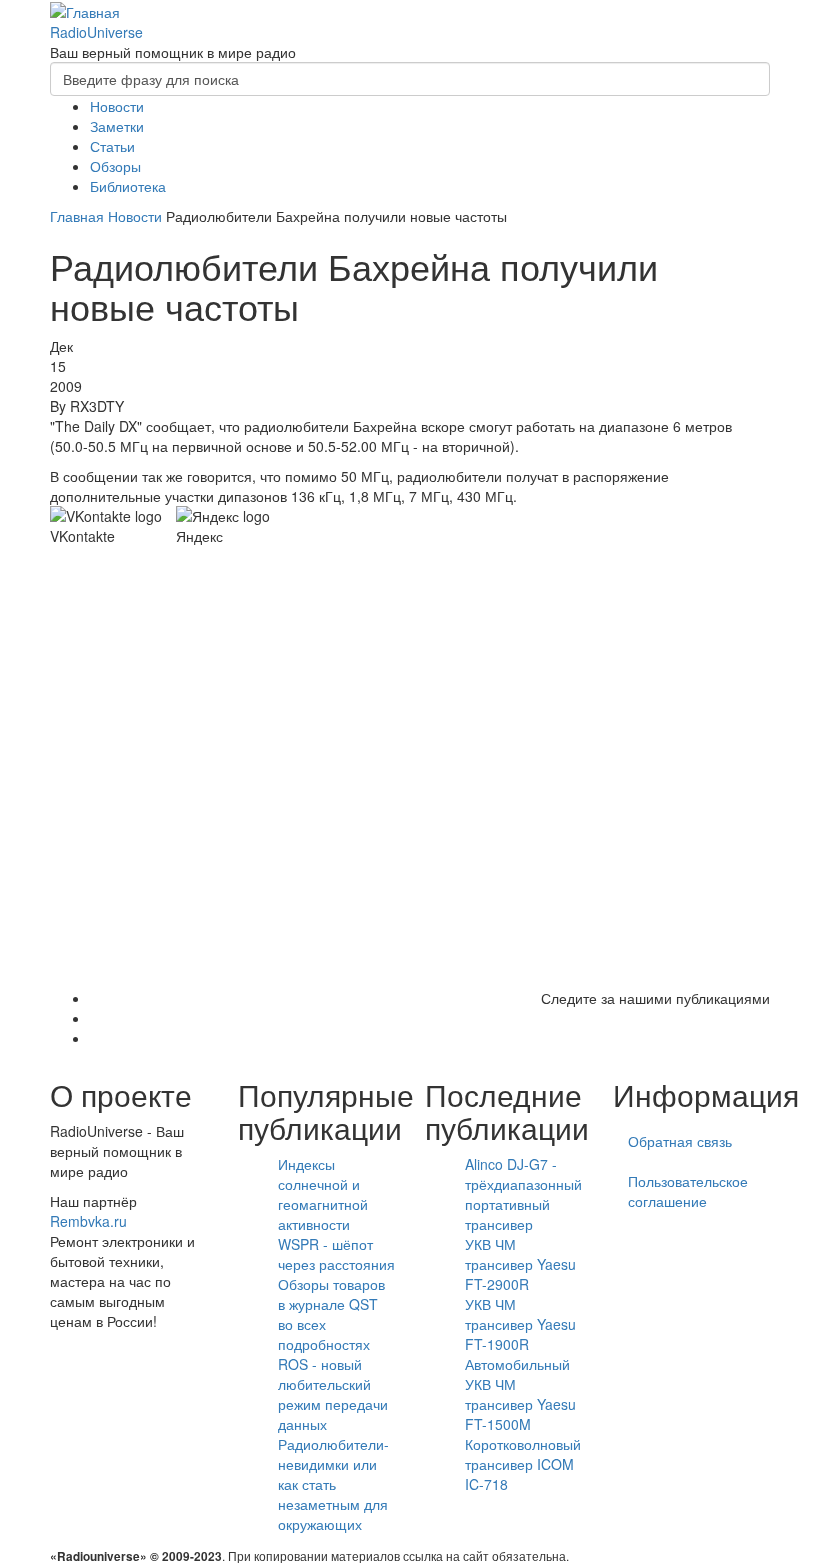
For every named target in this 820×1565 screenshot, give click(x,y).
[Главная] (85, 10)
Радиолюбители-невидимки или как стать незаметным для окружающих (333, 1484)
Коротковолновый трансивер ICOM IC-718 (523, 1464)
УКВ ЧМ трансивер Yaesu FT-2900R (520, 1264)
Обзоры (115, 166)
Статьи (112, 146)
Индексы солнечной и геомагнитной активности (323, 1194)
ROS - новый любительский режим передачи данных (333, 1394)
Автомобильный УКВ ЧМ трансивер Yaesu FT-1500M (520, 1394)
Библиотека (128, 186)
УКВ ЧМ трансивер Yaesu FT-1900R (520, 1324)
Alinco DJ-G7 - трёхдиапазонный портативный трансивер (523, 1194)
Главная (77, 216)
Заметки (117, 126)
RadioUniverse (96, 32)
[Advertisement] (410, 772)
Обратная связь (680, 1141)
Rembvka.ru (88, 1221)
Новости (117, 106)
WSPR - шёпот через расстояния (336, 1254)
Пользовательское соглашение (688, 1191)
